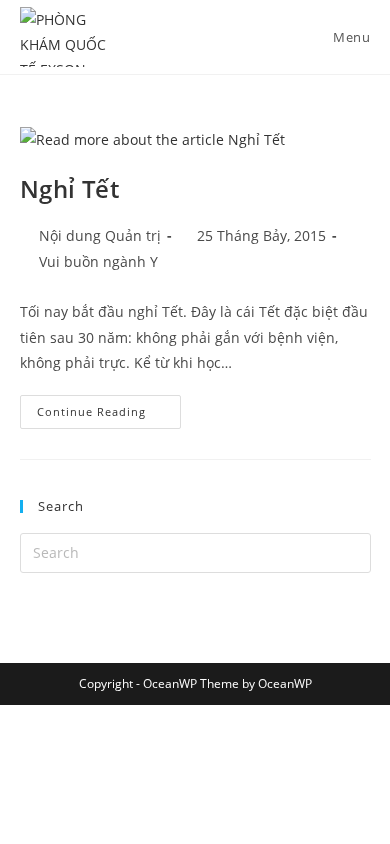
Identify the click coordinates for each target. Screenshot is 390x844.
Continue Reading (109, 407)
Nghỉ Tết (70, 188)
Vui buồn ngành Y (98, 261)
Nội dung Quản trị (100, 235)
